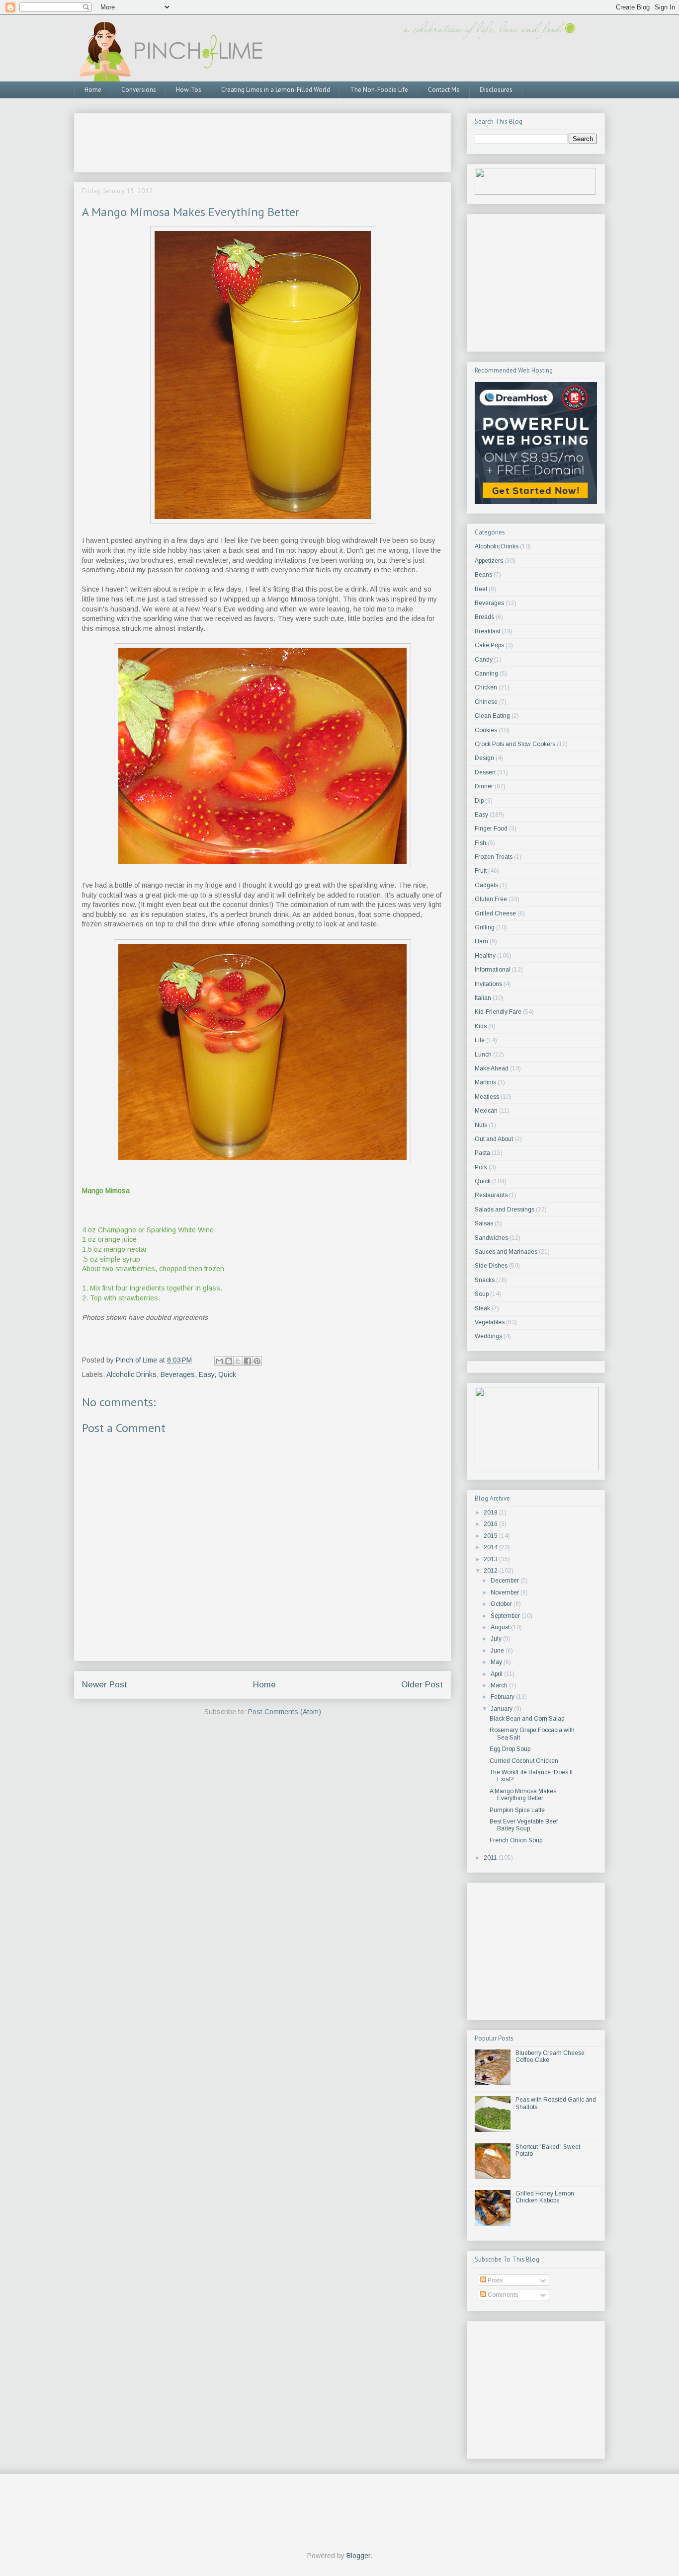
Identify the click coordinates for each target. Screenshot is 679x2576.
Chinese (486, 702)
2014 (491, 1547)
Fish (480, 843)
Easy (207, 1374)
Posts (494, 2280)
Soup (482, 1294)
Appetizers (489, 561)
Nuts (481, 1125)
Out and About (494, 1139)
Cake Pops (489, 645)
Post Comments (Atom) (285, 1712)
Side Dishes (491, 1266)
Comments (502, 2295)
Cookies (486, 730)
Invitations (488, 984)
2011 (491, 1858)
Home (93, 90)
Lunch (483, 1055)
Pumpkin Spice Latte (517, 1810)
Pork (481, 1167)
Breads (484, 617)
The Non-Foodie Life (379, 90)
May (497, 1662)
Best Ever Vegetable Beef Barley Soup (524, 1825)
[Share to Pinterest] (257, 1361)
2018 (491, 1513)
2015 (491, 1536)
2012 (491, 1571)
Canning (486, 674)
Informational (493, 970)
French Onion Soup (516, 1840)
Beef (481, 589)
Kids (481, 1026)
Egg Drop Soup (510, 1749)
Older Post (422, 1685)
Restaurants (491, 1195)
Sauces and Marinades (506, 1252)
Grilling (485, 927)
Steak (482, 1308)
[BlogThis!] (229, 1361)
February (503, 1697)
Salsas (484, 1223)
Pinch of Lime (137, 1360)
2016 (491, 1524)
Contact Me (444, 90)
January (502, 1709)
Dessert (485, 772)
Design (484, 758)
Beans (483, 575)
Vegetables (490, 1322)
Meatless (487, 1097)
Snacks (485, 1280)
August (501, 1627)
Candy (484, 660)
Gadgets (486, 885)
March (500, 1685)
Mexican (486, 1111)
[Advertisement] (263, 140)
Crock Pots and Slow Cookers (515, 744)
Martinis (485, 1082)
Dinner (484, 786)
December (506, 1581)
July (497, 1639)
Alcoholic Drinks (131, 1374)
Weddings (488, 1336)
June (498, 1651)
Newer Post (105, 1685)
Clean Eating (492, 716)
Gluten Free (491, 899)
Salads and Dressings (505, 1210)
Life (480, 1040)
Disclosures (496, 90)
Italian (483, 998)
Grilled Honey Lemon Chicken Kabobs (545, 2197)
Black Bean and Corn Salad (527, 1719)
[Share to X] (238, 1361)
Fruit (481, 871)
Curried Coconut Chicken (524, 1761)
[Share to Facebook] (248, 1361)
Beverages (178, 1374)
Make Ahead (492, 1068)
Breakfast (487, 631)
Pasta (482, 1153)
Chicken (486, 687)
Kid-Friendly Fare (498, 1012)
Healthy (485, 956)
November (506, 1592)
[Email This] (219, 1361)
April (497, 1674)
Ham (481, 941)
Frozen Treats (494, 857)
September (506, 1616)
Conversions (139, 90)
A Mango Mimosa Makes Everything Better (523, 1795)
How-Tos (189, 90)
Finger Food (491, 829)
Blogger (358, 2556)
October (502, 1604)
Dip (479, 801)
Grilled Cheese (495, 913)
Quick (227, 1374)
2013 (491, 1559)
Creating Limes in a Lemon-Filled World (276, 90)
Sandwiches (491, 1238)
